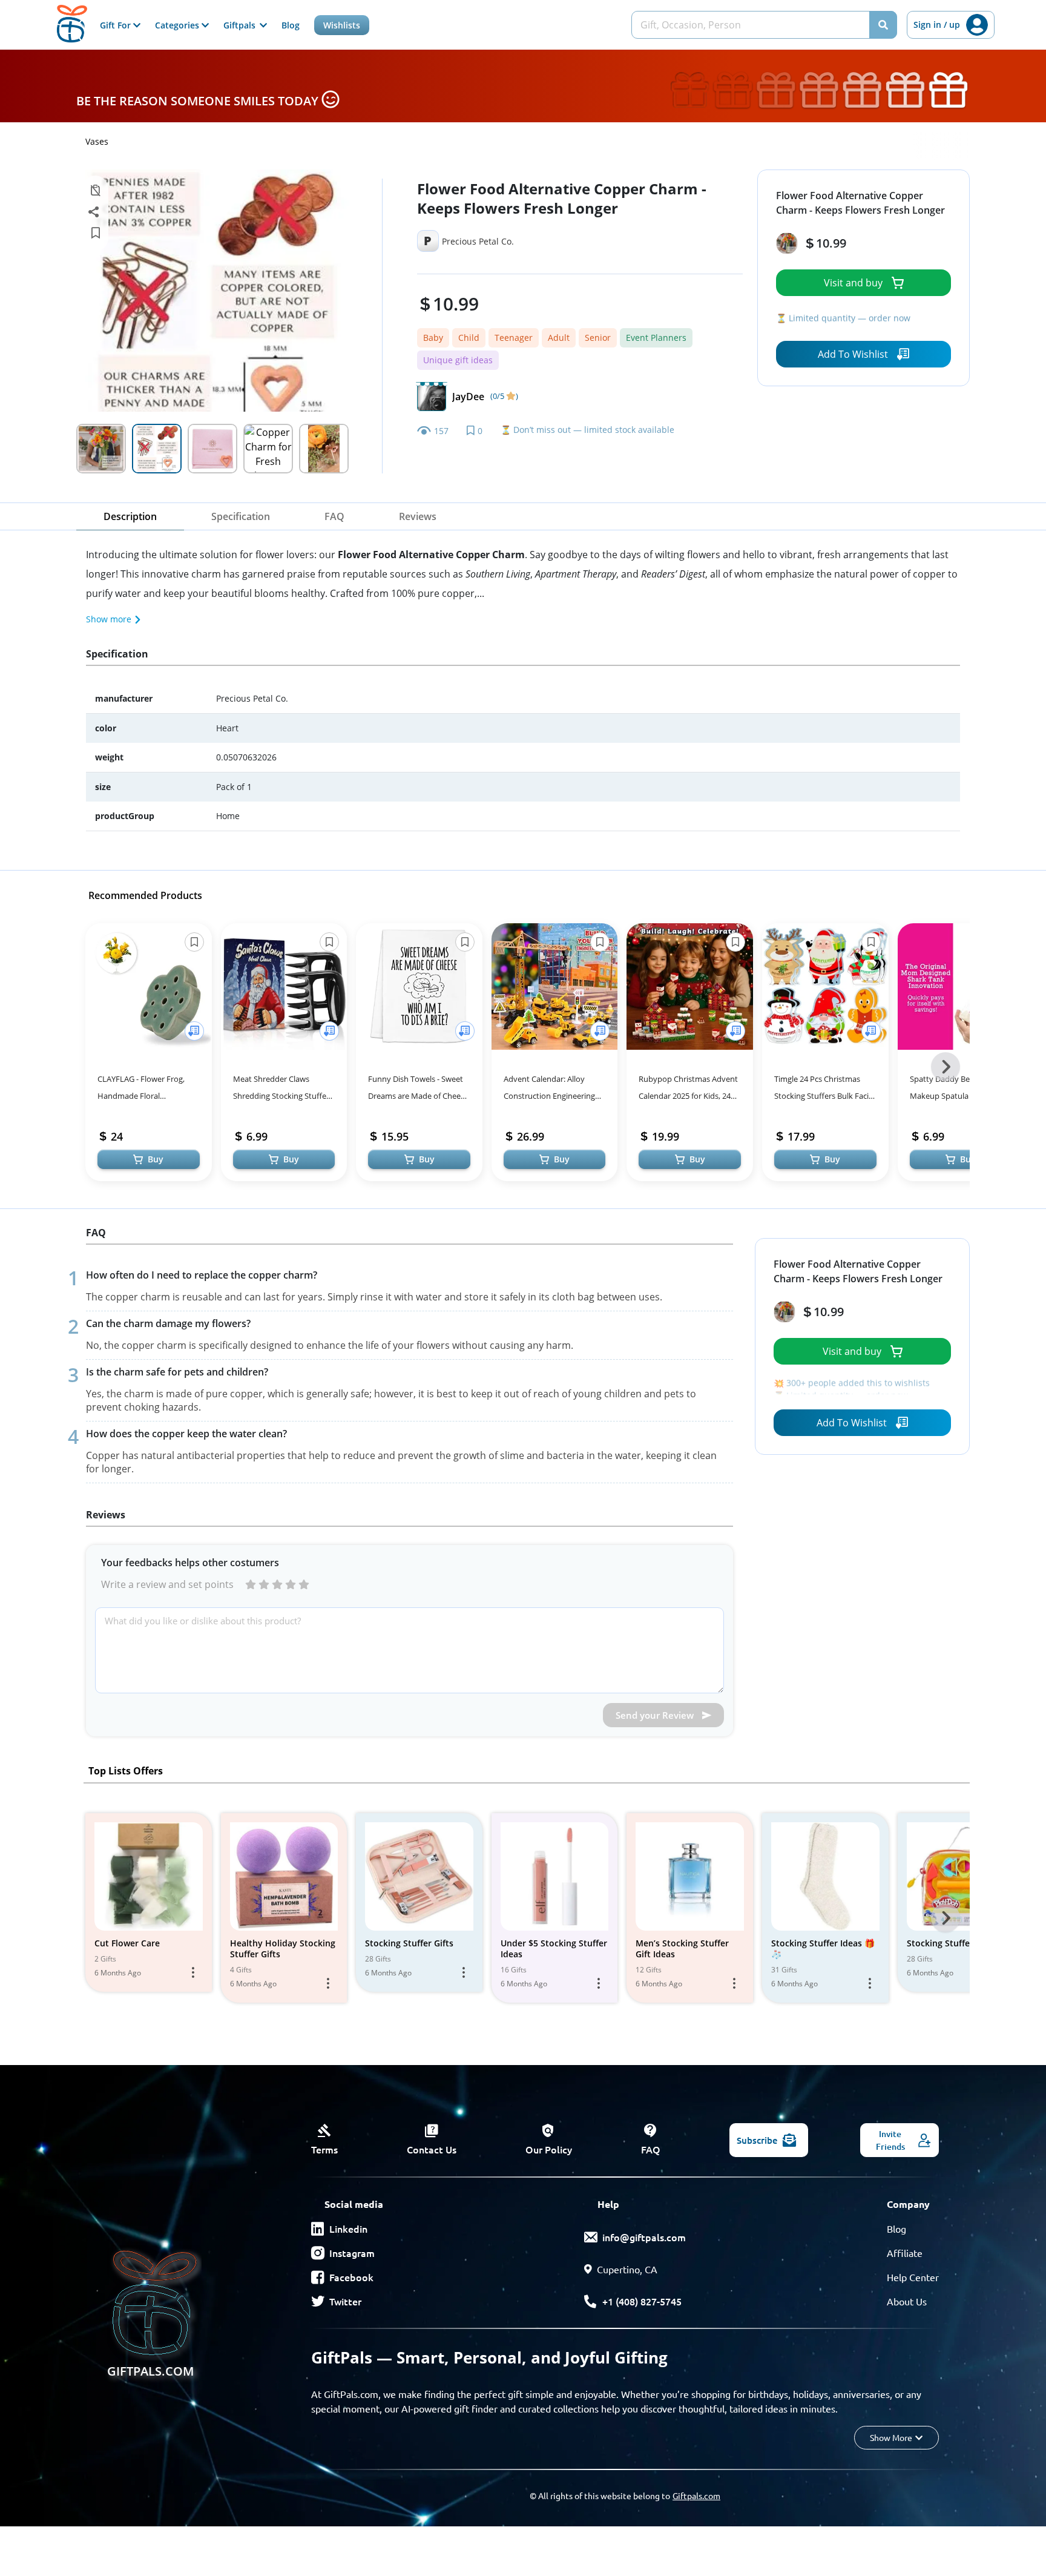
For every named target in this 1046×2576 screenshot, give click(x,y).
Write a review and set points (167, 1584)
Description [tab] (130, 516)
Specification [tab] (241, 516)
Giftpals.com (696, 2495)
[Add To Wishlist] (194, 1031)
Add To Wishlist (853, 354)
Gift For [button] (117, 25)
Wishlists (342, 25)
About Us (907, 2301)
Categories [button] (178, 25)
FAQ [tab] (334, 516)
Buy (156, 1159)
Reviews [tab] (418, 516)
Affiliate (905, 2253)
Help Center (913, 2277)
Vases (97, 141)
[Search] (883, 25)
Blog (291, 25)
